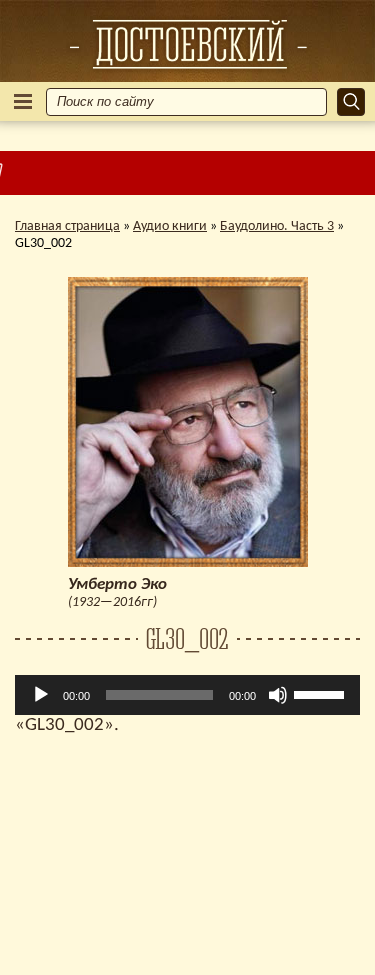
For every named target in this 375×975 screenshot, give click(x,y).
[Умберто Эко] (188, 44)
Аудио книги (170, 226)
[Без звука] (278, 695)
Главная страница (67, 226)
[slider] (322, 693)
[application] (187, 695)
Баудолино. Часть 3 (277, 226)
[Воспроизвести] (41, 695)
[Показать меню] (23, 101)
